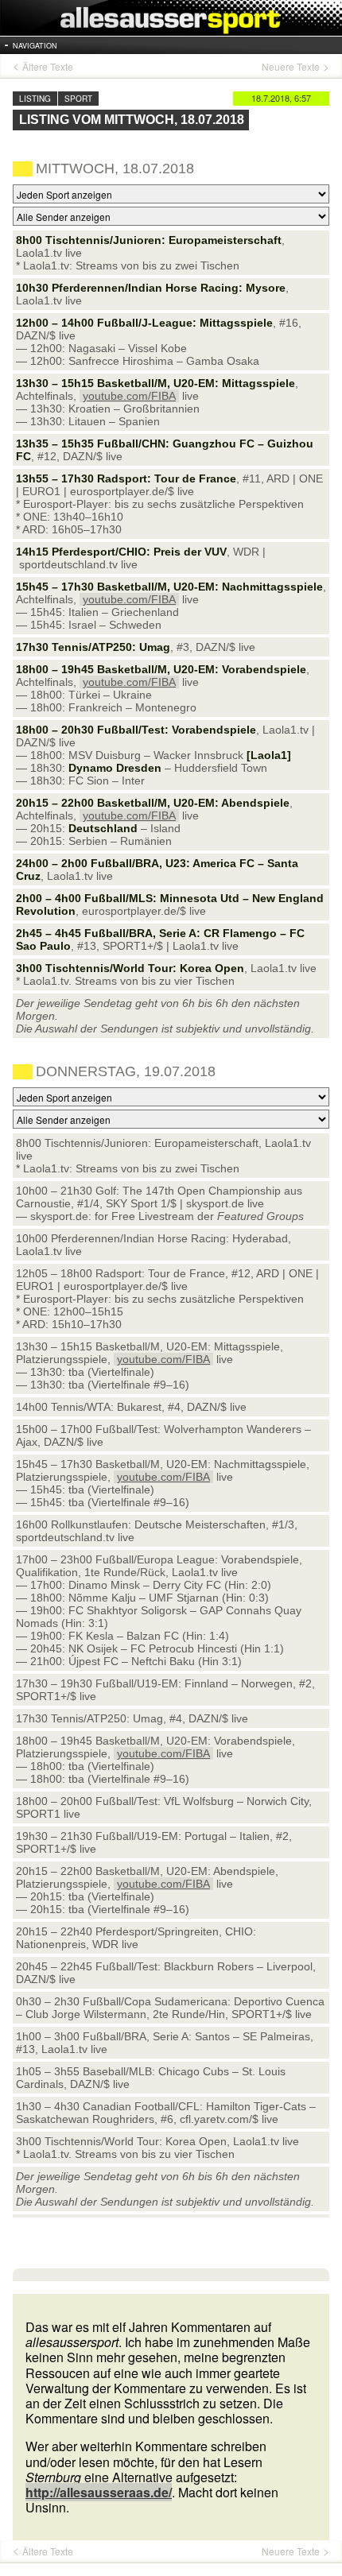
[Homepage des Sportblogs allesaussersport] (171, 18)
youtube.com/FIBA (129, 396)
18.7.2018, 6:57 (281, 98)
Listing (35, 99)
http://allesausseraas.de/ (99, 2492)
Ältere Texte (48, 67)
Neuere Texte (291, 67)
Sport (78, 99)
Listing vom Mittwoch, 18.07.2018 (132, 120)
